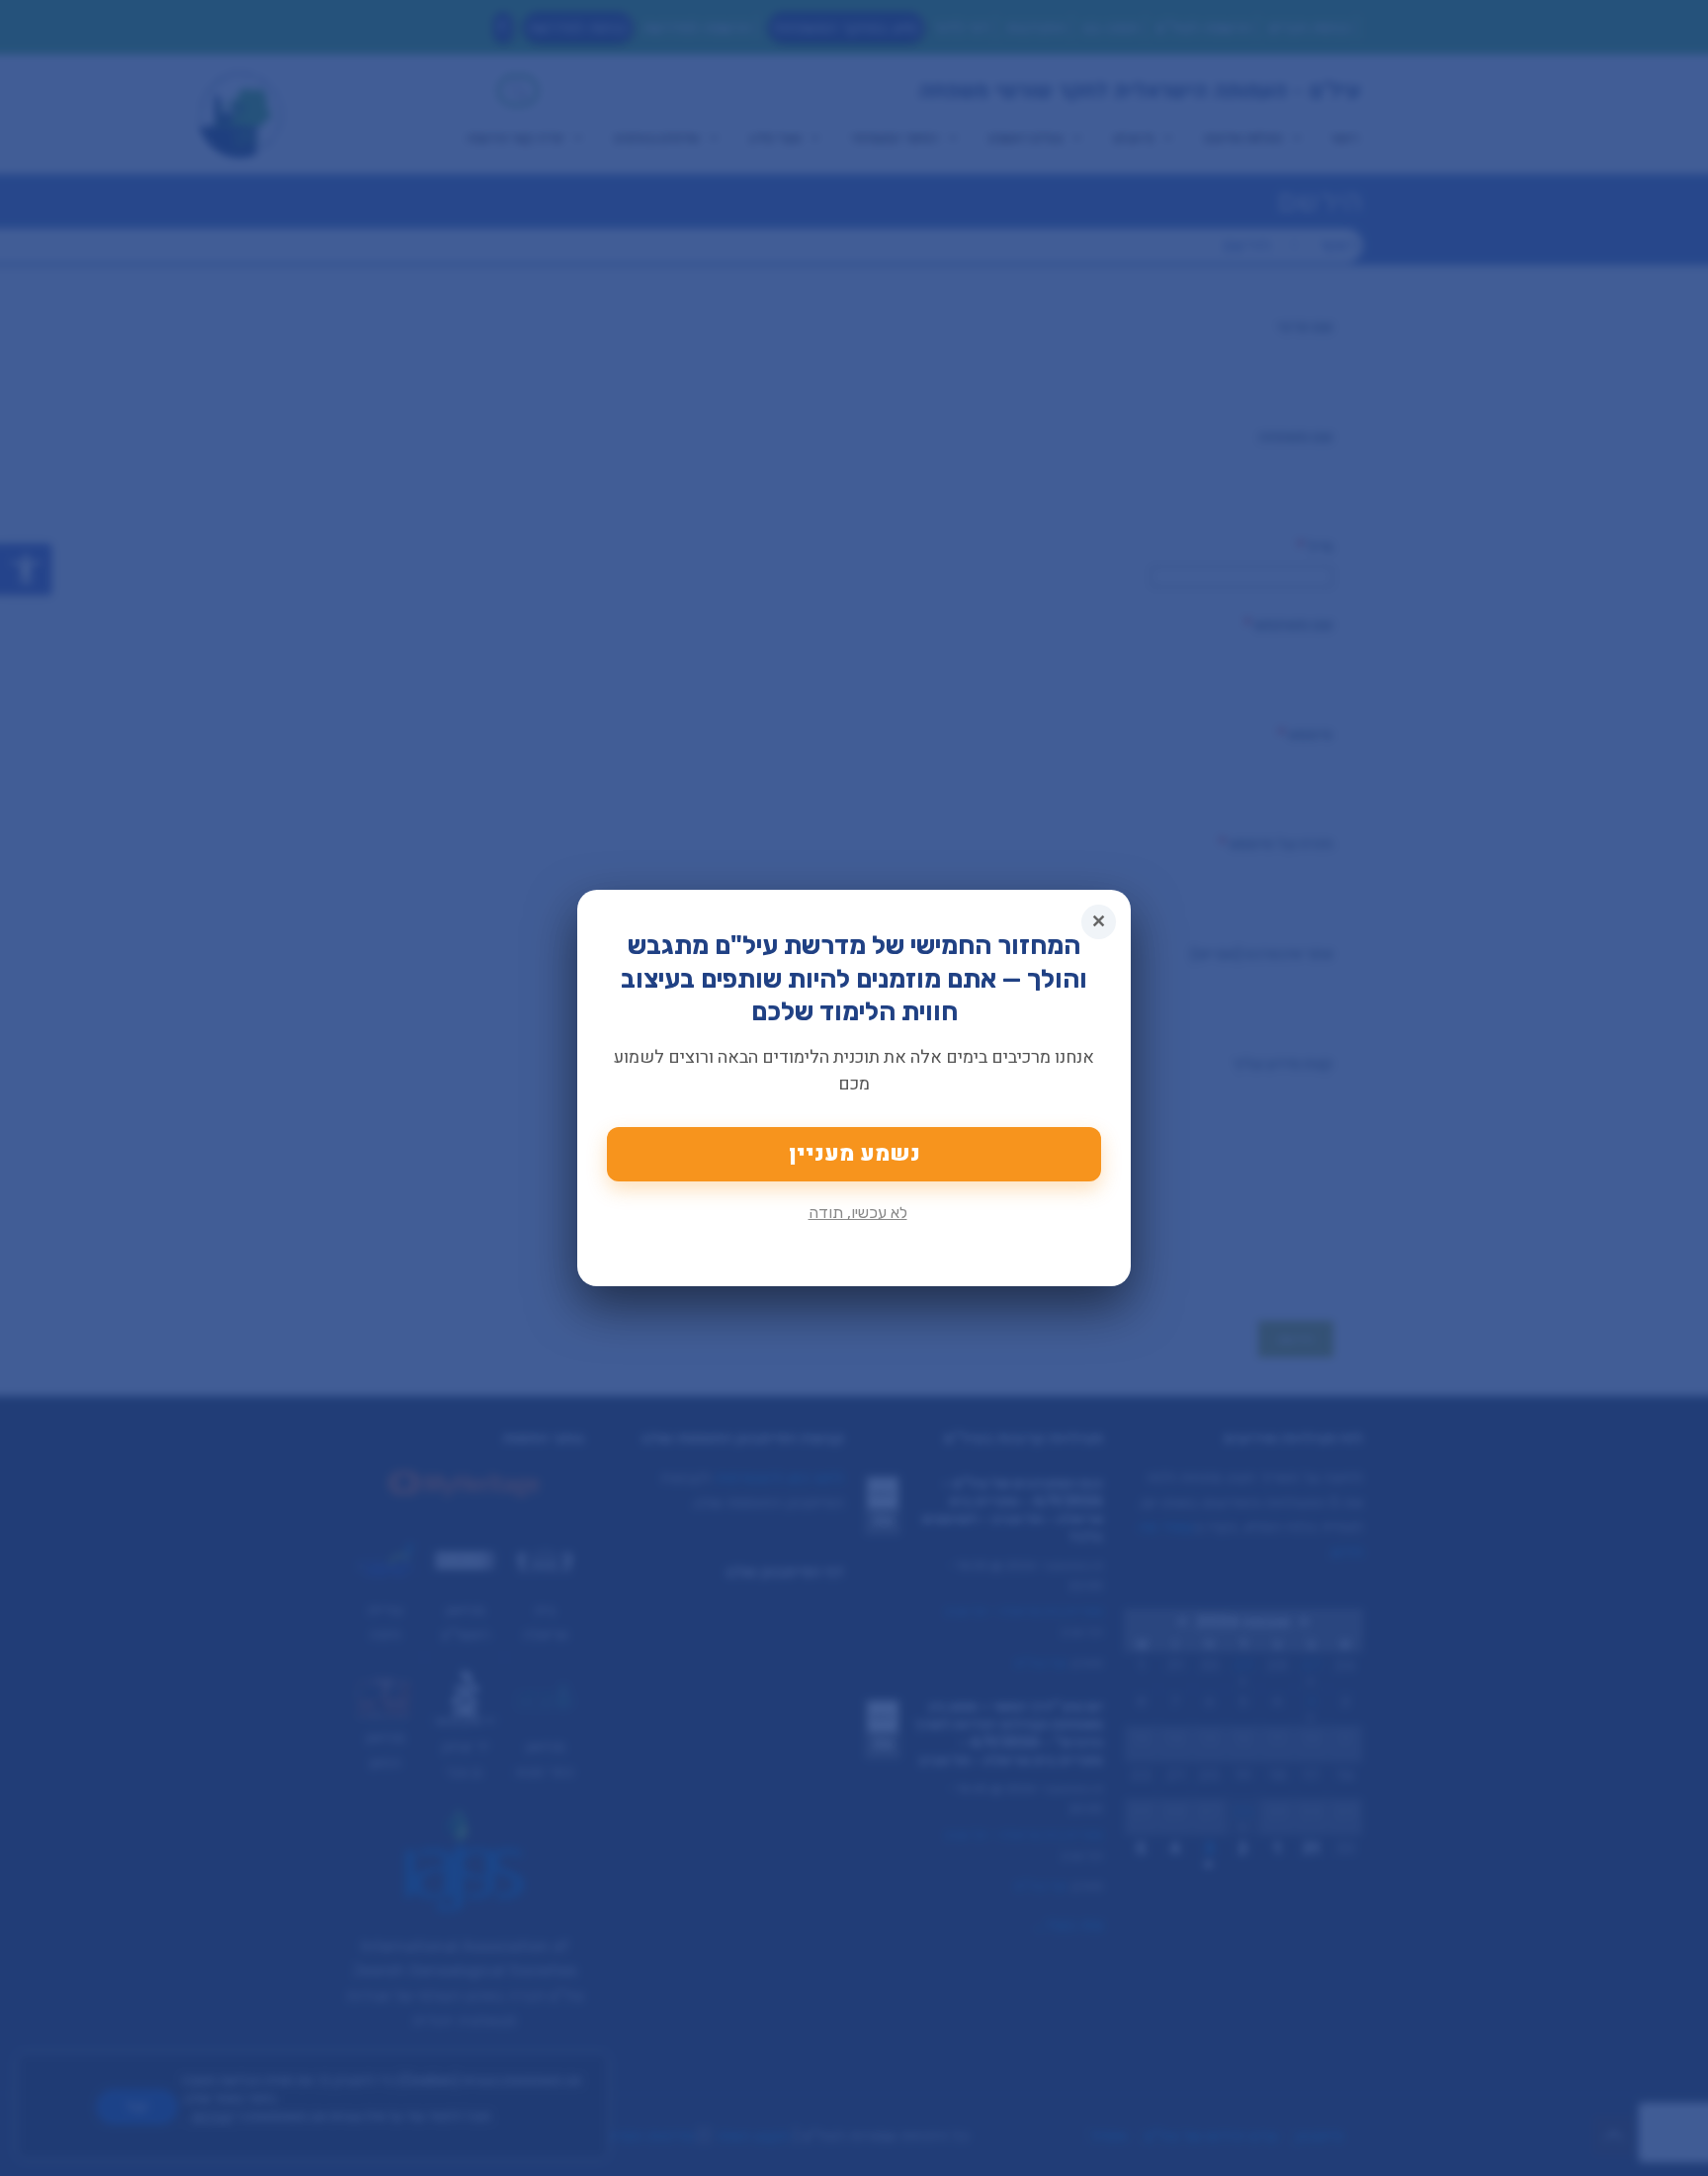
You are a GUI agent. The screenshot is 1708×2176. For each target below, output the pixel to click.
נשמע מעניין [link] (854, 1154)
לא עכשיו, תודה (858, 1213)
